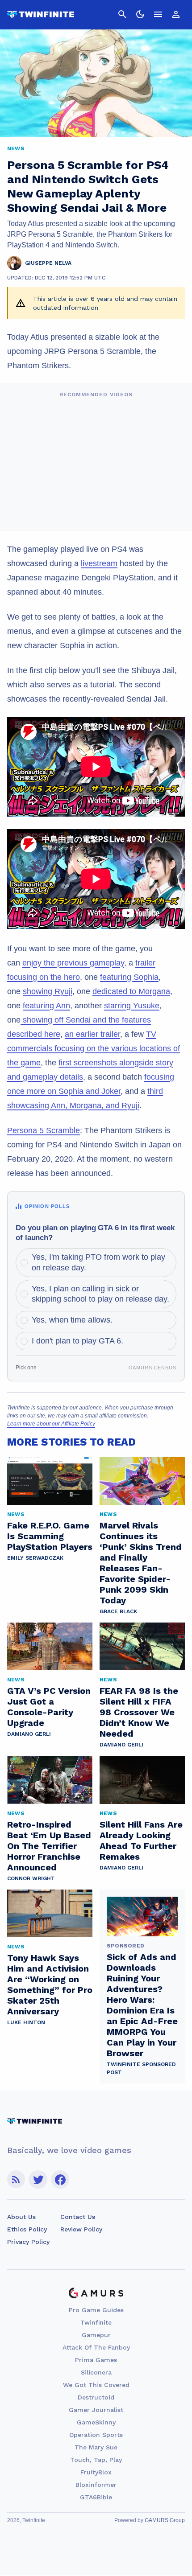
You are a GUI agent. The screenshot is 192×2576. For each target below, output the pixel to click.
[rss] (16, 2180)
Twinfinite (96, 2322)
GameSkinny (96, 2422)
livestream (99, 563)
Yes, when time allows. (72, 1320)
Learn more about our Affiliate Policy (51, 1424)
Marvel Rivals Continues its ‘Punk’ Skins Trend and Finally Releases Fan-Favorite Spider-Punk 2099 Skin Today (141, 1563)
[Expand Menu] (158, 14)
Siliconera (96, 2372)
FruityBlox (96, 2472)
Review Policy (81, 2229)
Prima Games (96, 2360)
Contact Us (78, 2217)
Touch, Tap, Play (96, 2460)
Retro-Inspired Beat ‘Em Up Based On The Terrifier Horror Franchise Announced (49, 1846)
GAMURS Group (165, 2520)
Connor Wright (31, 1878)
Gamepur (96, 2335)
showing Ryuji (48, 991)
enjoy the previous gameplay (73, 963)
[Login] (176, 14)
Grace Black (118, 1611)
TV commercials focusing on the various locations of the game (94, 1048)
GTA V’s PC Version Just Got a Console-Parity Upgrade (49, 1707)
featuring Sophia (129, 977)
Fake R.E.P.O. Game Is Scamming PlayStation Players (50, 1536)
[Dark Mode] (140, 14)
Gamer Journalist (96, 2410)
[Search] (122, 14)
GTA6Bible (96, 2497)
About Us (21, 2217)
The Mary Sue (96, 2447)
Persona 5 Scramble (44, 1130)
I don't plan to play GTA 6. (77, 1341)
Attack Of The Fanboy (96, 2347)
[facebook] (60, 2180)
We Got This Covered (96, 2385)
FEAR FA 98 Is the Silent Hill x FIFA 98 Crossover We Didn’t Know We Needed (139, 1712)
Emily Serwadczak (35, 1558)
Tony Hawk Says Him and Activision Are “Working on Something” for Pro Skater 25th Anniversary (50, 1984)
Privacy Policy (28, 2242)
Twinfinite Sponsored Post (141, 2068)
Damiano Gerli (29, 1734)
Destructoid (96, 2397)
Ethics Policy (27, 2229)
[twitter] (38, 2180)
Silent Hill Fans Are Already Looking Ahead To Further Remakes (141, 1841)
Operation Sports (96, 2435)
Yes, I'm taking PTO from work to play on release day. (98, 1262)
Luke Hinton (26, 2022)
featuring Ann (46, 1006)
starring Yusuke (132, 1006)
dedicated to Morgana (131, 991)
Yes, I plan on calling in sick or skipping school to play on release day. (100, 1294)
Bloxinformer (96, 2485)
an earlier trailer (92, 1034)
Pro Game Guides (96, 2310)
